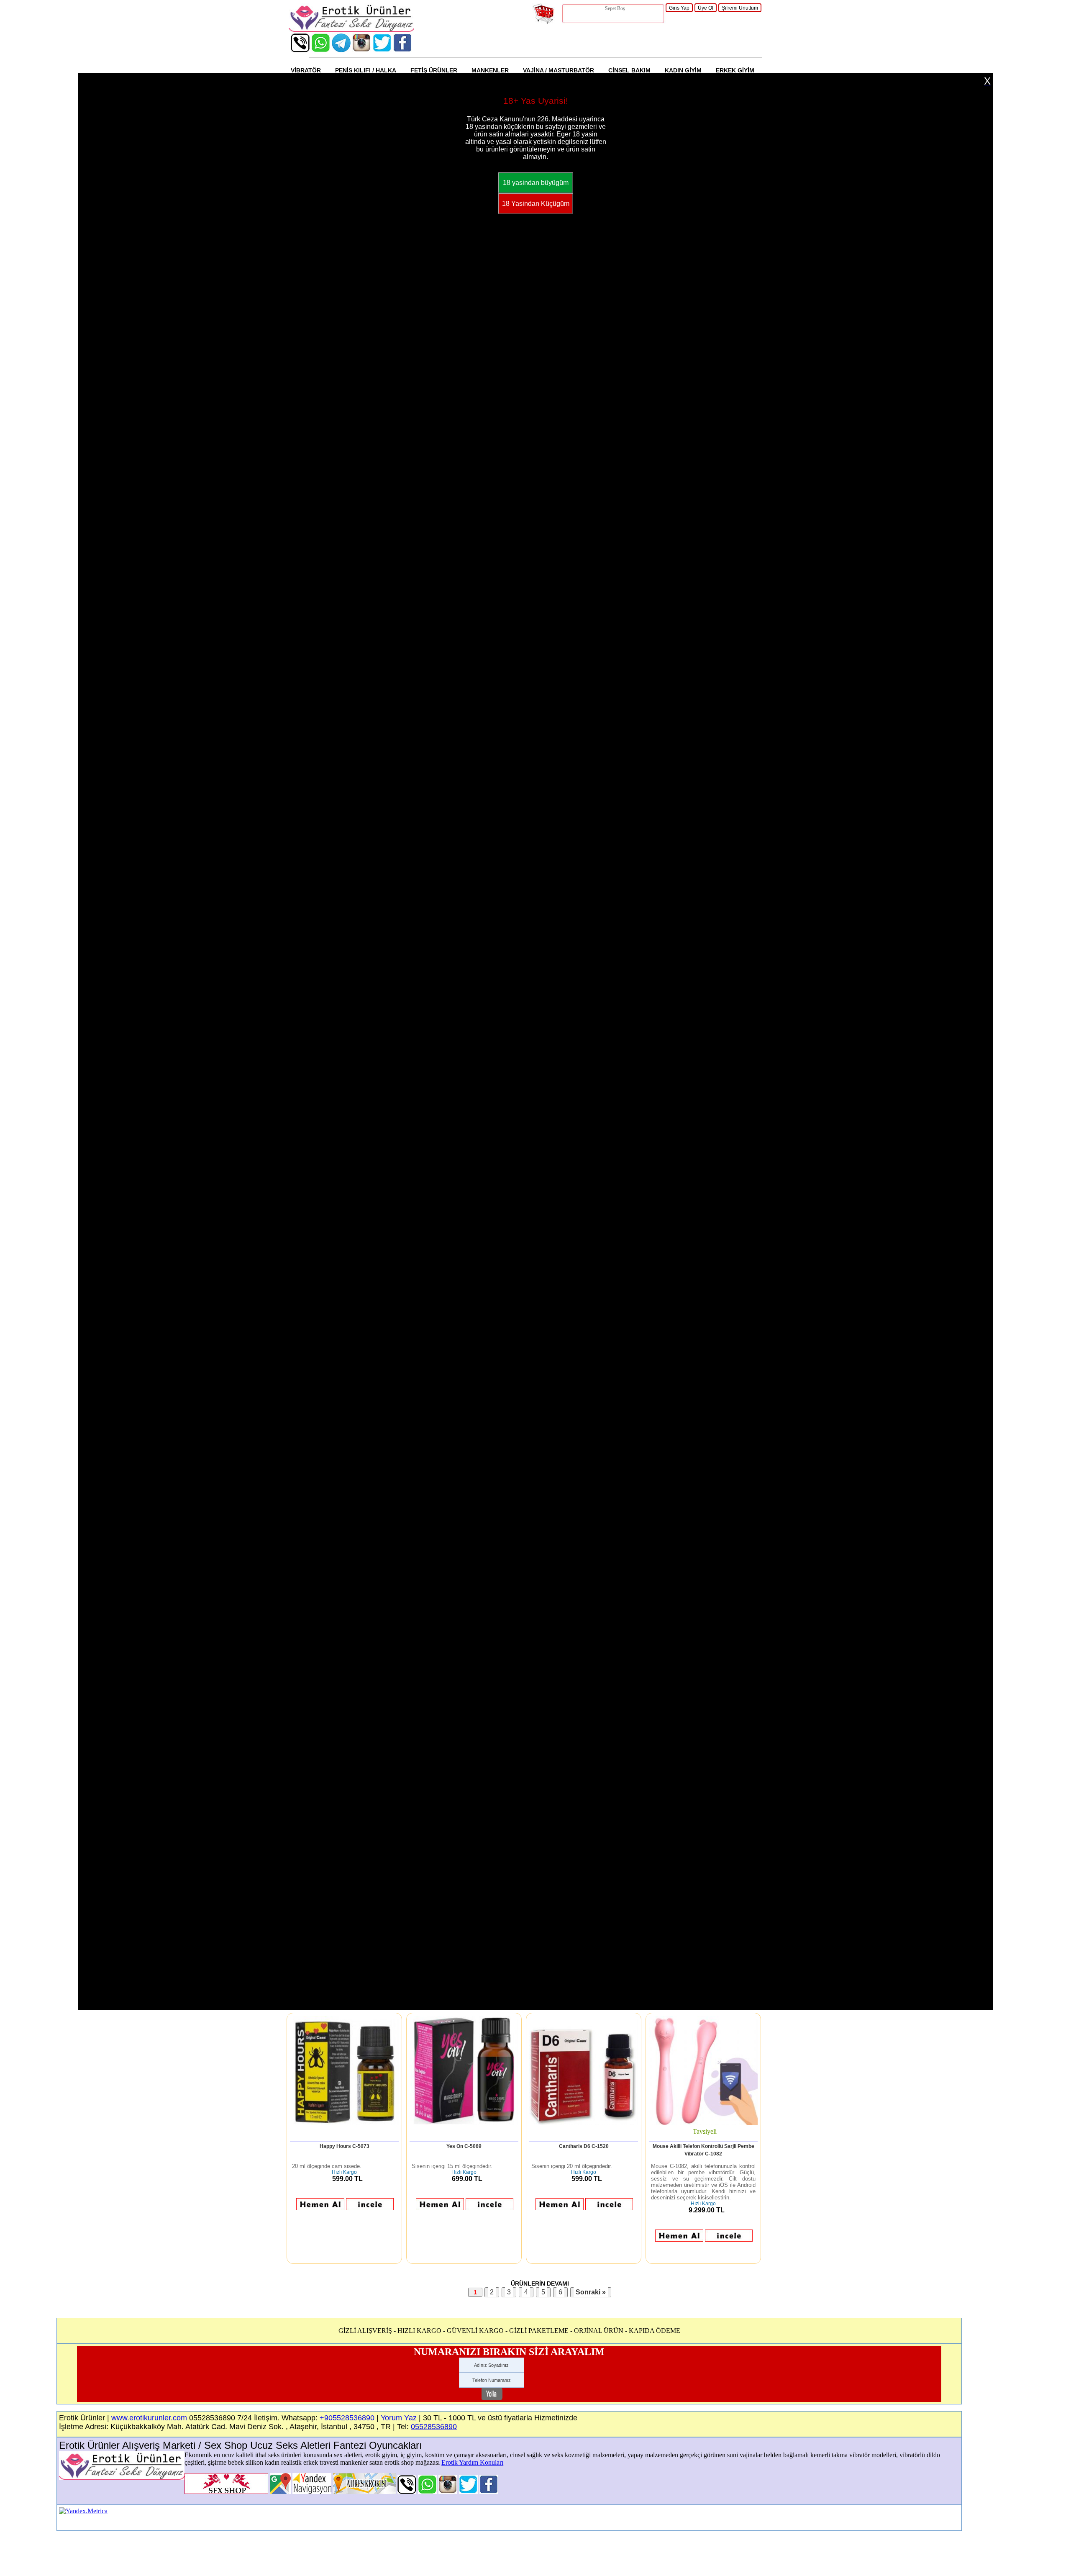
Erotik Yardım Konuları (472, 2462)
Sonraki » (591, 2292)
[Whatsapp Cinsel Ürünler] (321, 50)
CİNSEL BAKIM (629, 70)
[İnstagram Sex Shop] (362, 50)
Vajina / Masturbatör (559, 70)
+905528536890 (347, 2418)
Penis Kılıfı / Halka (366, 70)
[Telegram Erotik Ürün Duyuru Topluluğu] (341, 50)
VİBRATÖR (306, 70)
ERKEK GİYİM (735, 70)
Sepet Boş (615, 8)
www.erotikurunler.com (149, 2418)
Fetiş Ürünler (434, 70)
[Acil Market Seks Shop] (382, 50)
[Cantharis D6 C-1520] (584, 2123)
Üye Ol (706, 8)
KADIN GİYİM (683, 70)
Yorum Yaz (399, 2418)
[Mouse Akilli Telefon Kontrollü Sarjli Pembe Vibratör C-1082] (703, 2123)
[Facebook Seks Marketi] (403, 50)
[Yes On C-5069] (464, 2123)
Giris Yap (679, 8)
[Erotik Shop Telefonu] (300, 50)
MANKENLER (490, 70)
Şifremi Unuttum (740, 8)
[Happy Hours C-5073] (344, 2123)
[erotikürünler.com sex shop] (351, 30)
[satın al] (320, 2208)
